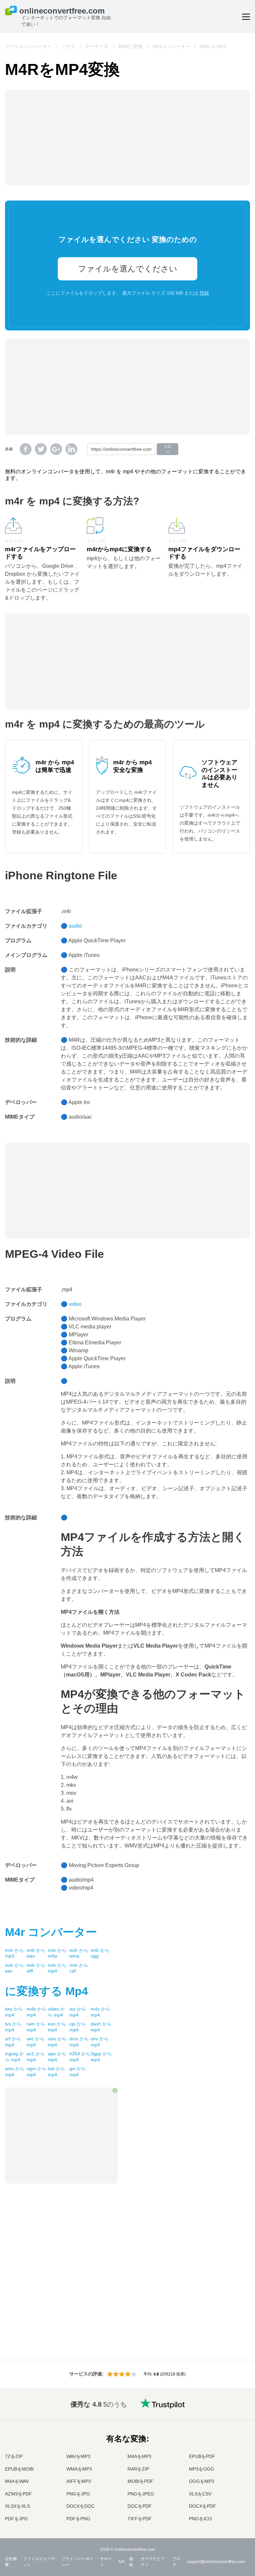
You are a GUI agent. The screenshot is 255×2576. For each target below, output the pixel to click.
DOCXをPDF (203, 2506)
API (121, 2562)
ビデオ (68, 46)
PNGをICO (200, 2519)
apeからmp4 (57, 2057)
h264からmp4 (80, 2057)
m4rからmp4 (57, 1968)
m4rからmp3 (14, 1953)
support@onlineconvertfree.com (216, 2562)
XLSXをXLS (17, 2506)
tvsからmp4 (13, 2027)
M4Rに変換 (130, 46)
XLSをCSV (200, 2494)
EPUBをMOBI (19, 2469)
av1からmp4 (36, 2057)
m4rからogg (100, 1953)
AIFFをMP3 (79, 2481)
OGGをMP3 (202, 2481)
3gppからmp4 (101, 2057)
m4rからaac (14, 1968)
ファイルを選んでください (128, 269)
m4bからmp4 (37, 2012)
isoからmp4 (78, 2012)
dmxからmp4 (79, 2042)
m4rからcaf (79, 1968)
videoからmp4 (56, 2012)
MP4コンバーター (171, 46)
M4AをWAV (17, 2481)
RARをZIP (138, 2469)
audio (75, 926)
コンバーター (51, 1932)
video (75, 1304)
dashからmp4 (101, 2027)
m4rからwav (36, 1953)
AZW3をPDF (18, 2494)
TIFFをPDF (140, 2519)
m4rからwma (79, 1953)
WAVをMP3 (78, 2456)
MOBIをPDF (140, 2481)
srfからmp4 (13, 2042)
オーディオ (97, 46)
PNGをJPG (78, 2494)
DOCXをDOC (81, 2506)
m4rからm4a (57, 1953)
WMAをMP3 (79, 2469)
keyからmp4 (14, 2012)
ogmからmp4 (37, 2072)
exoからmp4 (57, 2027)
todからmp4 (56, 2072)
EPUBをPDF (202, 2456)
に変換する (46, 1991)
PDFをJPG (16, 2519)
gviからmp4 (78, 2072)
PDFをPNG (78, 2519)
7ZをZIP (14, 2456)
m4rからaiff (36, 1968)
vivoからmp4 (57, 2042)
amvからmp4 (15, 2072)
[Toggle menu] (246, 17)
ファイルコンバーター (28, 46)
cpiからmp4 (78, 2027)
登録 (204, 293)
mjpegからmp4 (14, 2057)
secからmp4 (36, 2042)
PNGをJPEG (141, 2494)
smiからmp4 (100, 2042)
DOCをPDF (140, 2506)
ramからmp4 (36, 2027)
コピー (168, 449)
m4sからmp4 (100, 2012)
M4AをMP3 (139, 2456)
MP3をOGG (202, 2469)
